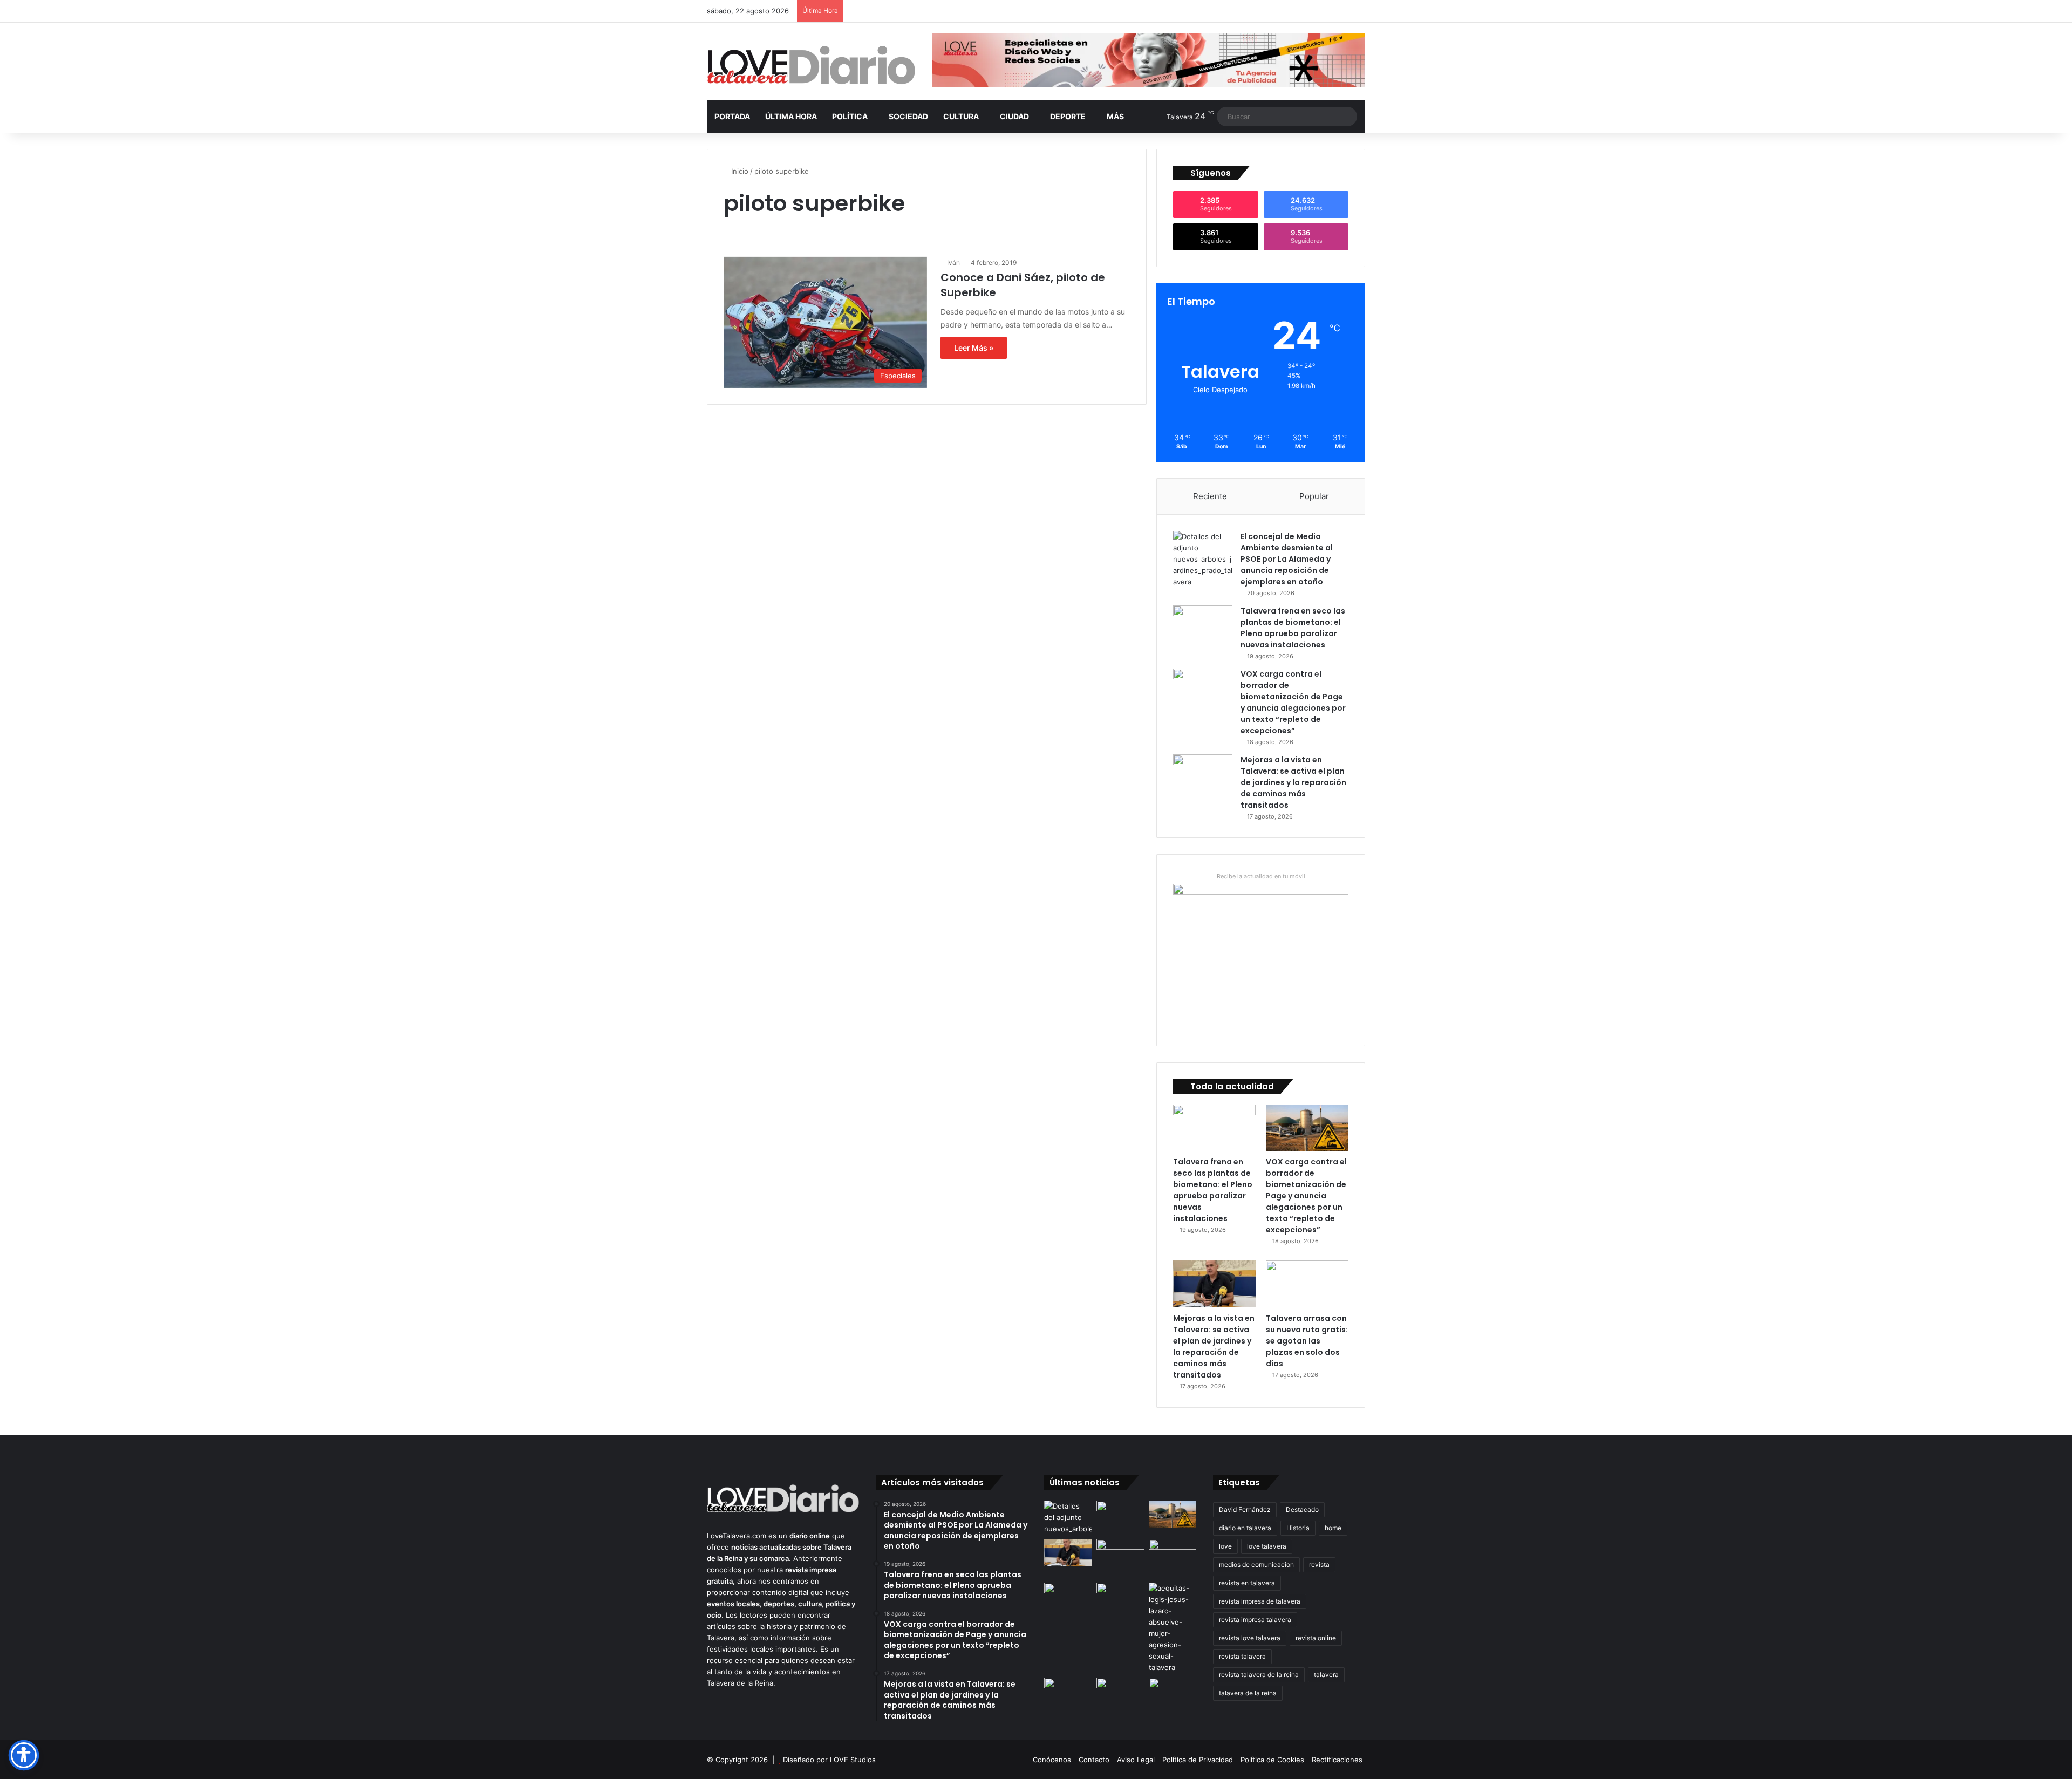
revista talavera (1242, 1656)
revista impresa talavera (1255, 1620)
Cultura (961, 116)
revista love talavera (1250, 1638)
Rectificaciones (1337, 1760)
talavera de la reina (1248, 1693)
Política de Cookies (1272, 1760)
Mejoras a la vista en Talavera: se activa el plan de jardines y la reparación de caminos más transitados (1293, 782)
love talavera (1267, 1546)
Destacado (1302, 1509)
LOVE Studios (853, 1760)
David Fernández (1245, 1509)
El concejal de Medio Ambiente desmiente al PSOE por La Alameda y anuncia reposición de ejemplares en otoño (1287, 559)
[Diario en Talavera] (811, 66)
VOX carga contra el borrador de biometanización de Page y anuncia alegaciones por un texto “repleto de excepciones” (1293, 702)
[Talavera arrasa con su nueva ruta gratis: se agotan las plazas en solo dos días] (1307, 1284)
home (1333, 1528)
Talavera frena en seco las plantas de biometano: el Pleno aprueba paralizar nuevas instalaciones (1293, 628)
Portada (732, 116)
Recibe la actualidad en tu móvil (1261, 876)
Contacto (1094, 1760)
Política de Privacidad (1198, 1760)
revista (1319, 1565)
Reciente (1210, 496)
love (1225, 1546)
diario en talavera (1245, 1528)
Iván (953, 263)
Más (1115, 116)
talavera (1326, 1675)
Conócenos (1052, 1760)
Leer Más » (974, 348)
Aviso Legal (1136, 1760)
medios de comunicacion (1256, 1565)
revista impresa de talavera (1260, 1601)
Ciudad (1014, 116)
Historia (1298, 1528)
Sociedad (908, 116)
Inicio (739, 171)
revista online (1316, 1638)
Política (850, 116)
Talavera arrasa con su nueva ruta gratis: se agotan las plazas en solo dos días (1307, 1341)
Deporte (1068, 116)
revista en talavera (1247, 1583)
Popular (1314, 496)
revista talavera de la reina (1259, 1675)
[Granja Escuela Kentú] (1173, 1559)
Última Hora (791, 116)
